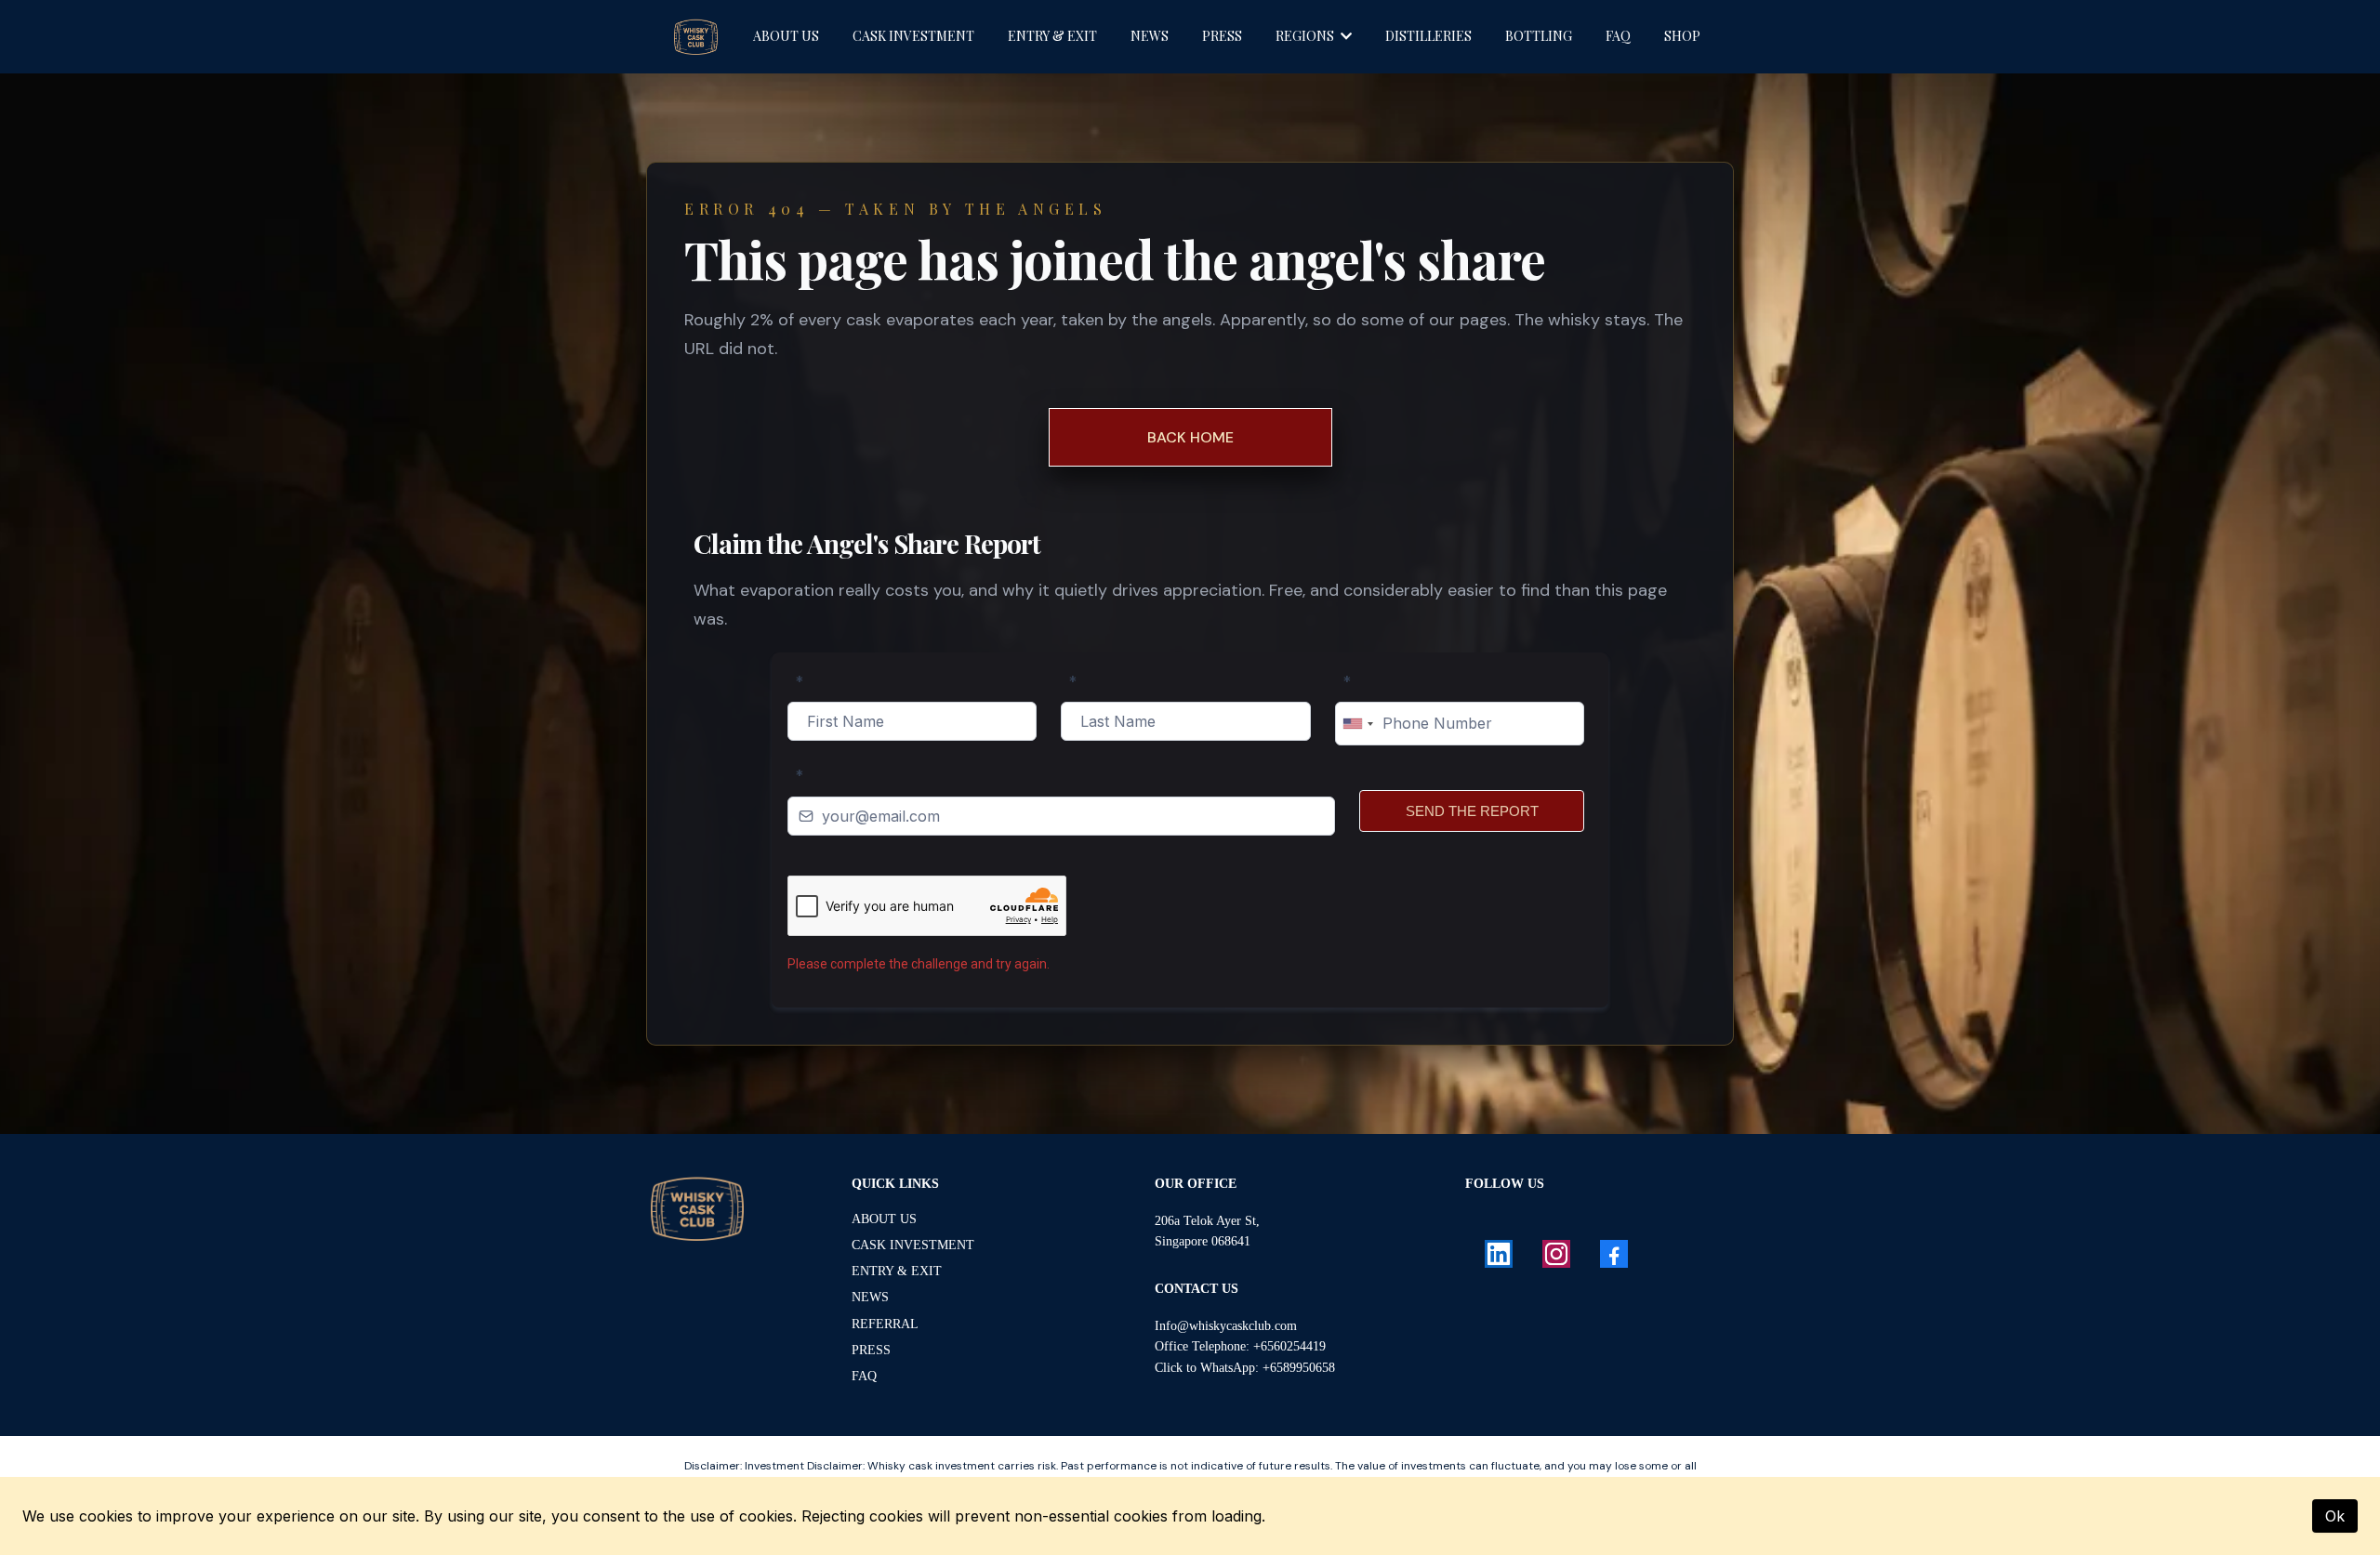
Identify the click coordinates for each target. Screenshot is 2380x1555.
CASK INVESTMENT (913, 1245)
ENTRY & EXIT (897, 1271)
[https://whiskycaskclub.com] (697, 1208)
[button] (1344, 36)
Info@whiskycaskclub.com (1226, 1326)
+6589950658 (1299, 1368)
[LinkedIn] (1499, 1254)
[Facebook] (1614, 1254)
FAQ (864, 1376)
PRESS (871, 1350)
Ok (2335, 1516)
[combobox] (1357, 724)
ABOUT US (884, 1219)
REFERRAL (885, 1324)
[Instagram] (1556, 1254)
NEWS (870, 1297)
